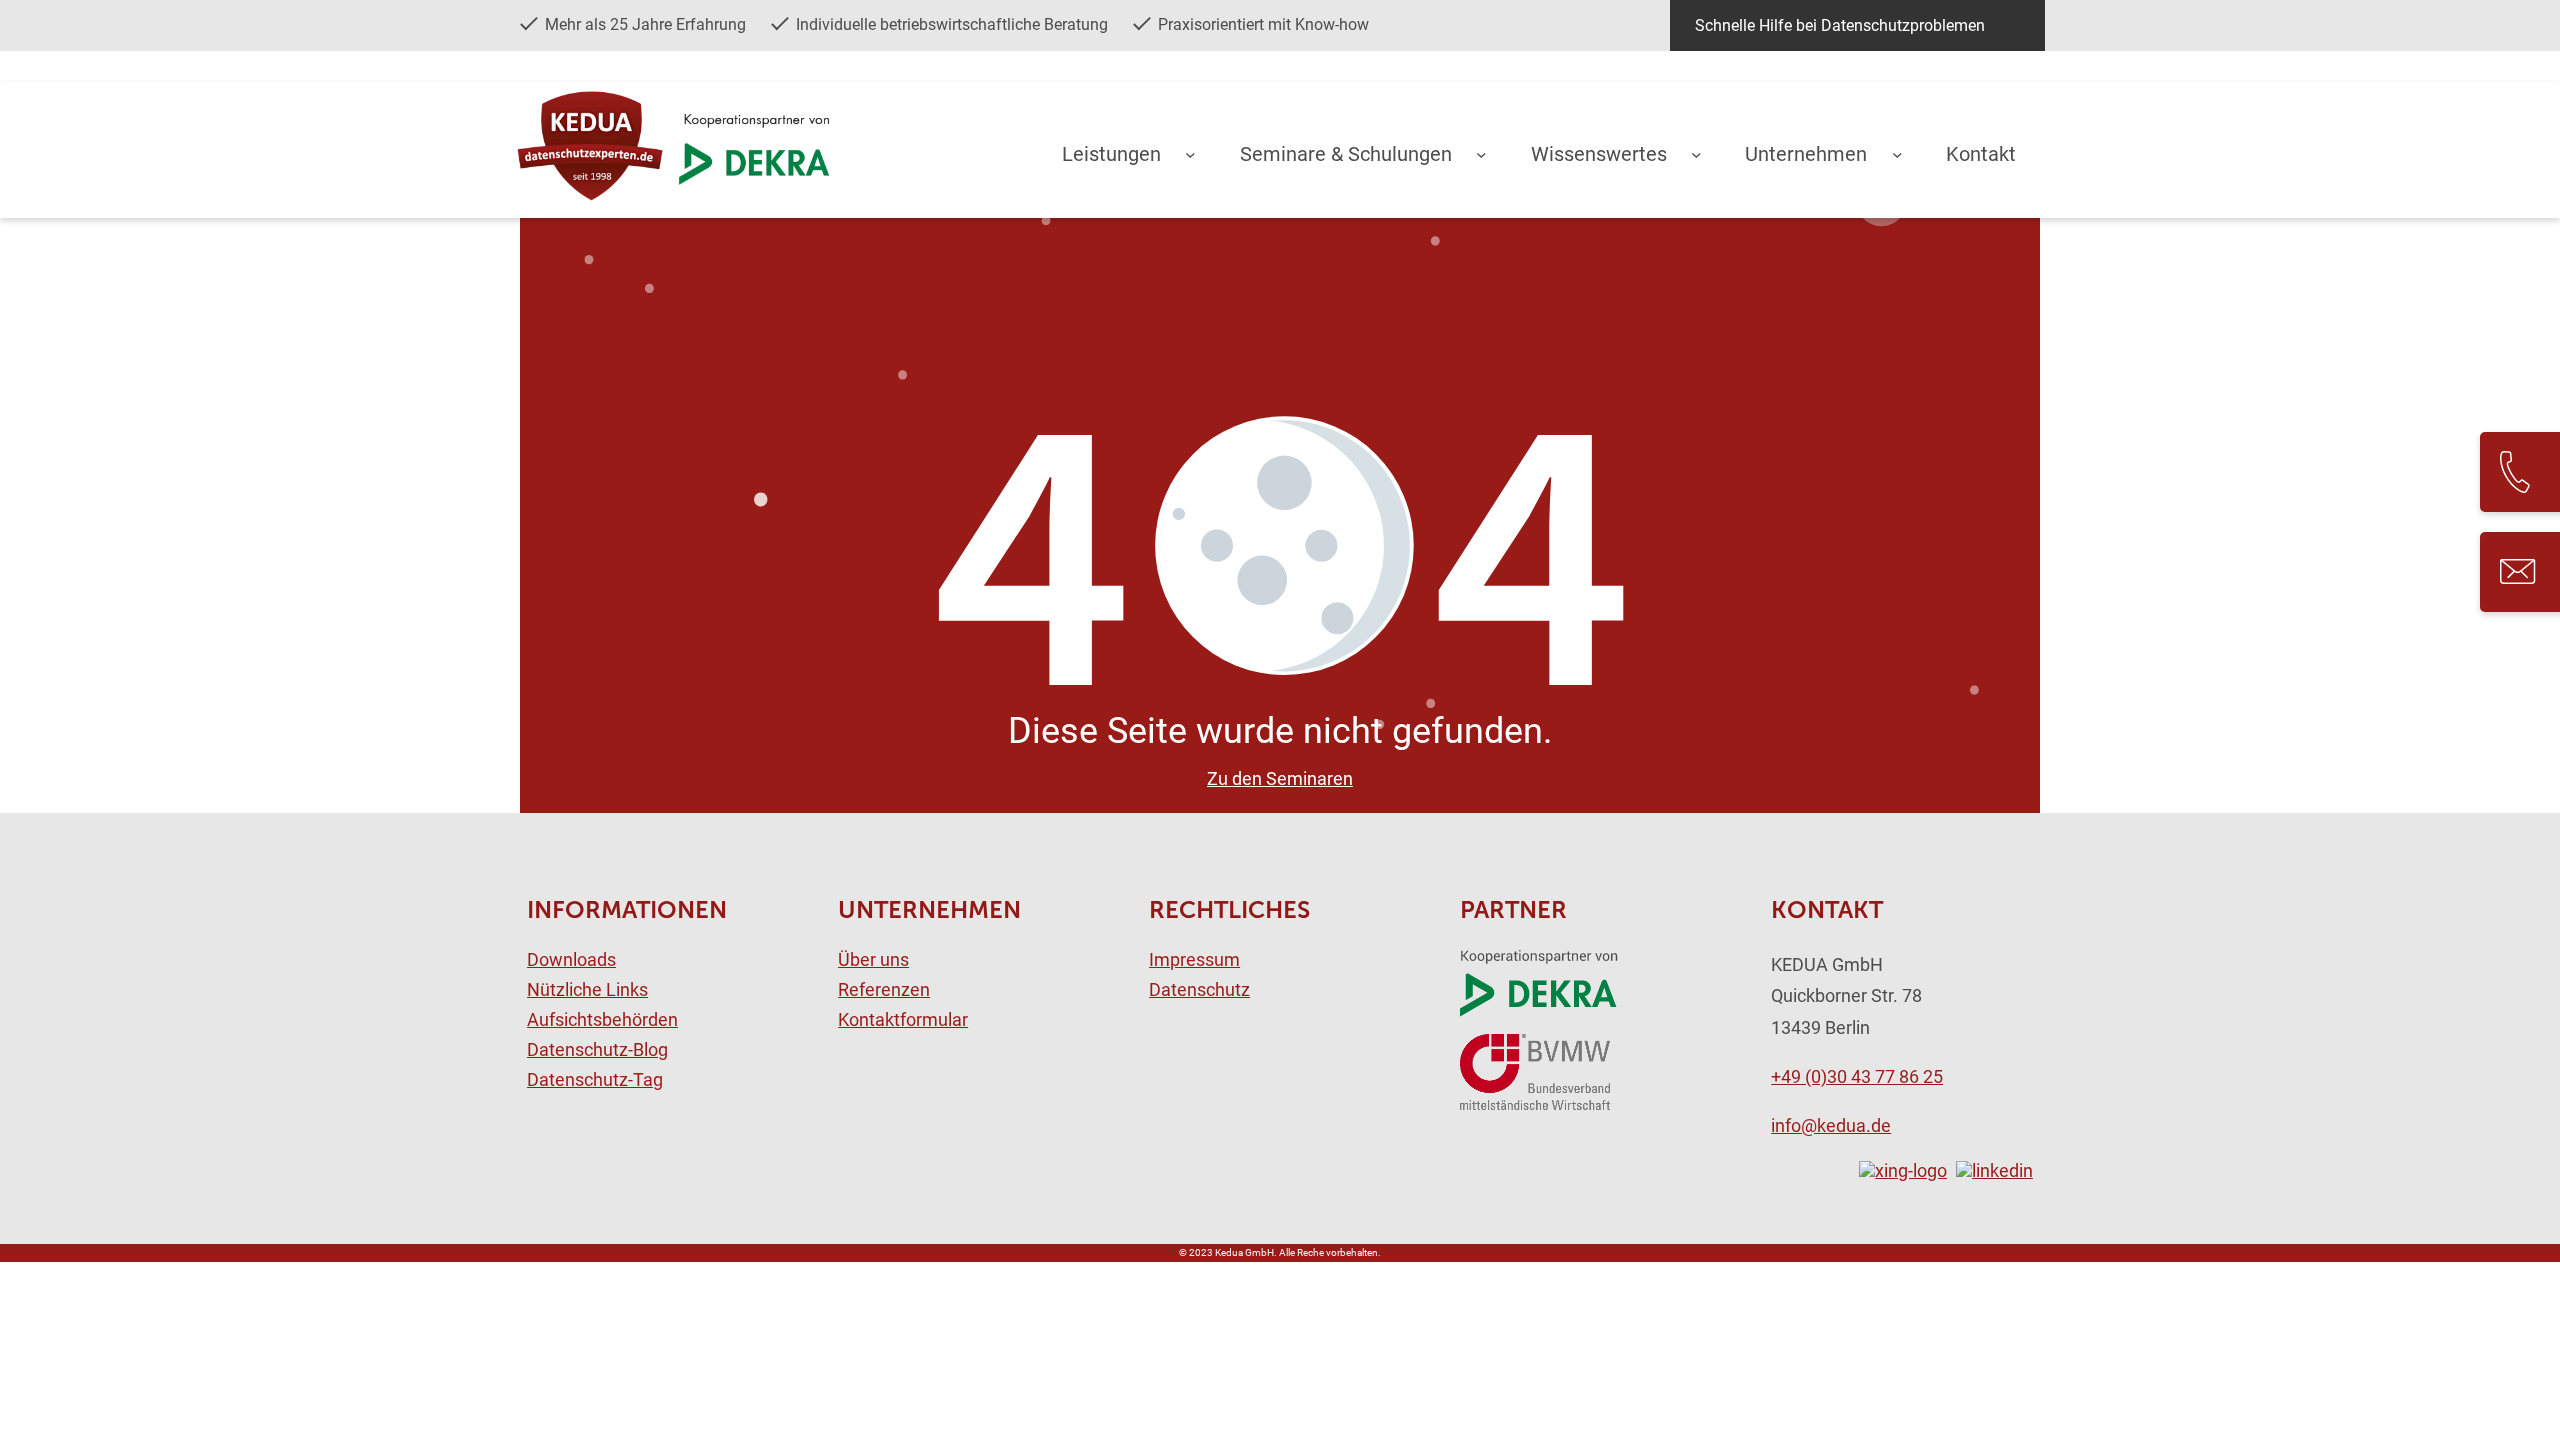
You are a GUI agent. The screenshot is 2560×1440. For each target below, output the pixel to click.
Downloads (571, 960)
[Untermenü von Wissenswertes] (1696, 153)
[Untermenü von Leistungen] (1190, 153)
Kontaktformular (903, 1020)
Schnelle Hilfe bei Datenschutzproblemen (1840, 25)
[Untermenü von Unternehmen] (1897, 153)
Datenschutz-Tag (595, 1080)
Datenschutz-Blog (597, 1050)
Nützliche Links (587, 990)
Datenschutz (1199, 990)
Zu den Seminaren (1280, 779)
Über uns (873, 960)
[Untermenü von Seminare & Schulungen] (1481, 153)
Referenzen (884, 990)
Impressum (1194, 960)
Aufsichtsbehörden (602, 1020)
